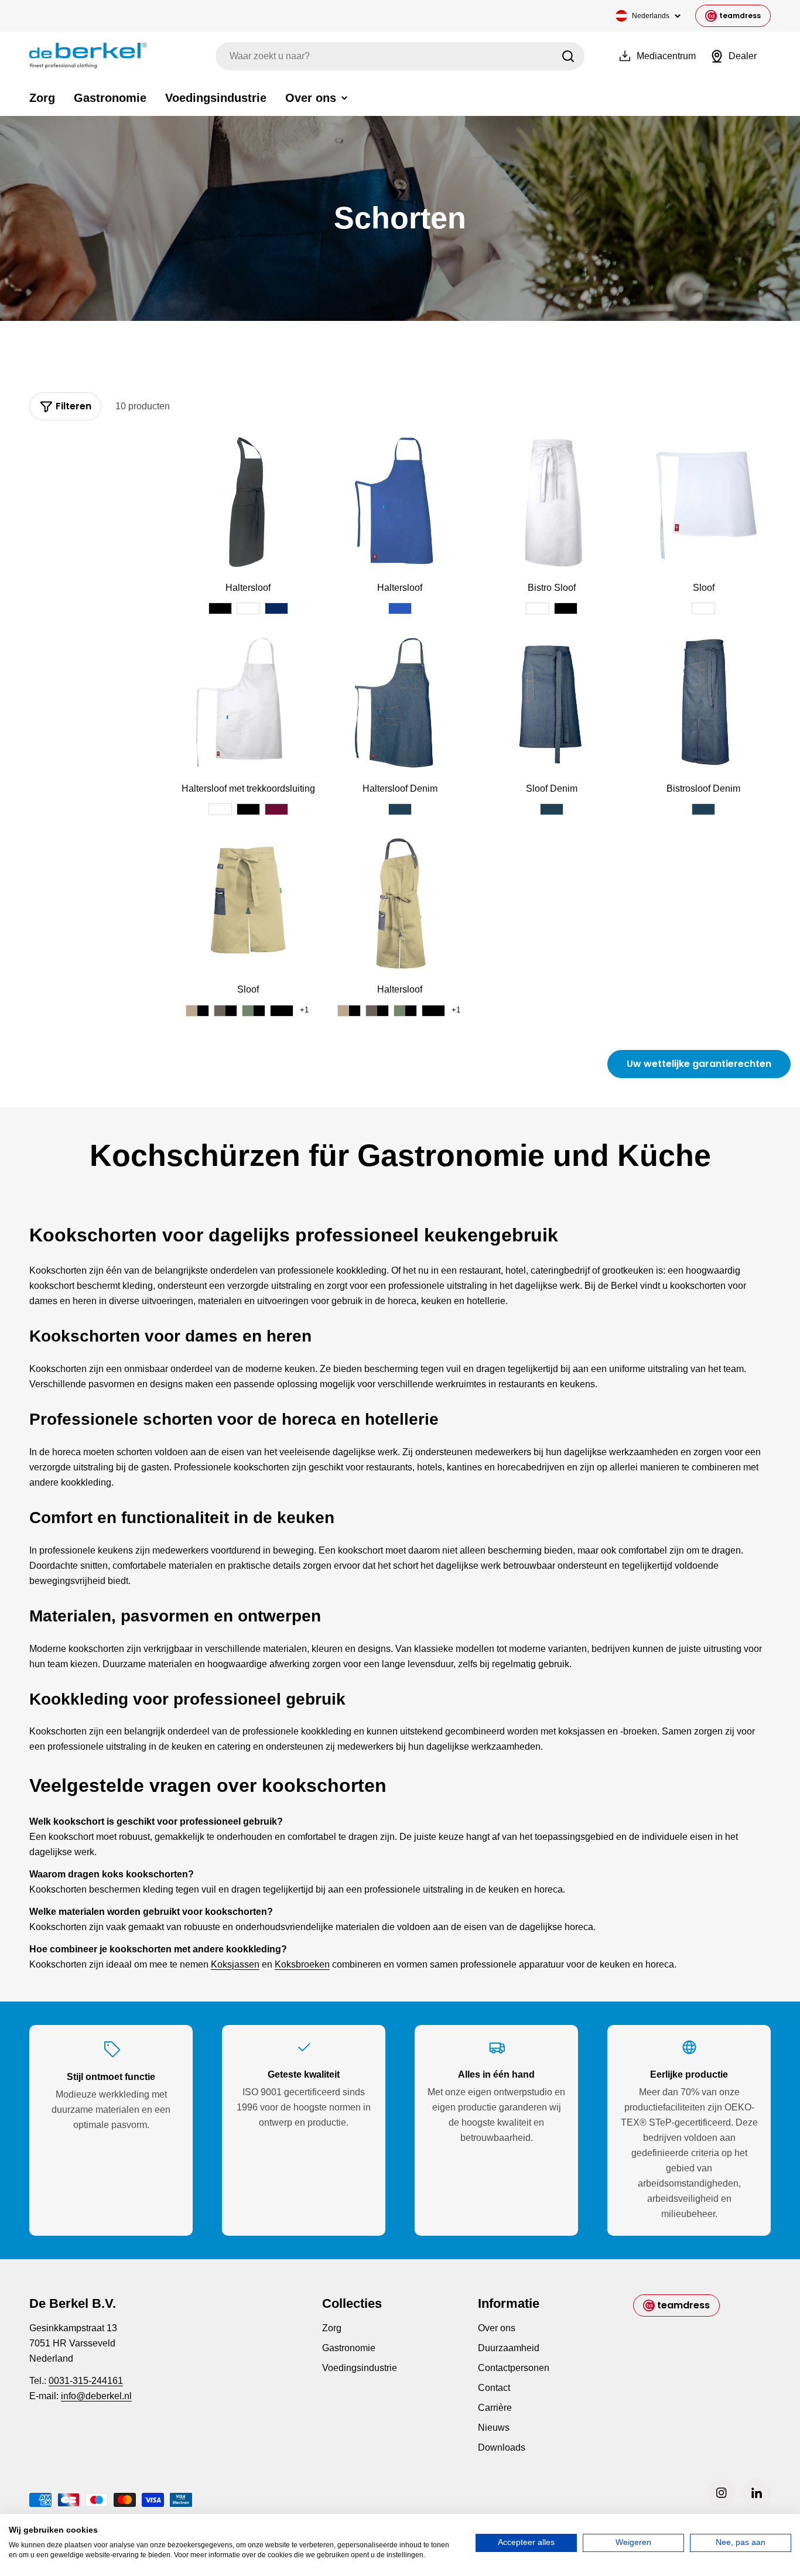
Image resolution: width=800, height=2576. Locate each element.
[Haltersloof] (248, 502)
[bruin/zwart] (225, 1011)
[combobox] (400, 56)
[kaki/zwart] (197, 1011)
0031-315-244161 (86, 2381)
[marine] (276, 608)
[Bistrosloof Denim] (704, 702)
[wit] (248, 608)
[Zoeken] (568, 56)
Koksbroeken (302, 1964)
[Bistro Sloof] (552, 502)
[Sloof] (704, 502)
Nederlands (651, 16)
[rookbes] (276, 809)
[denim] (400, 809)
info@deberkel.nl (96, 2396)
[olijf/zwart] (254, 1011)
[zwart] (220, 608)
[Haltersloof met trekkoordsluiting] (248, 702)
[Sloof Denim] (552, 702)
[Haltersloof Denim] (400, 702)
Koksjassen (235, 1964)
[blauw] (400, 608)
